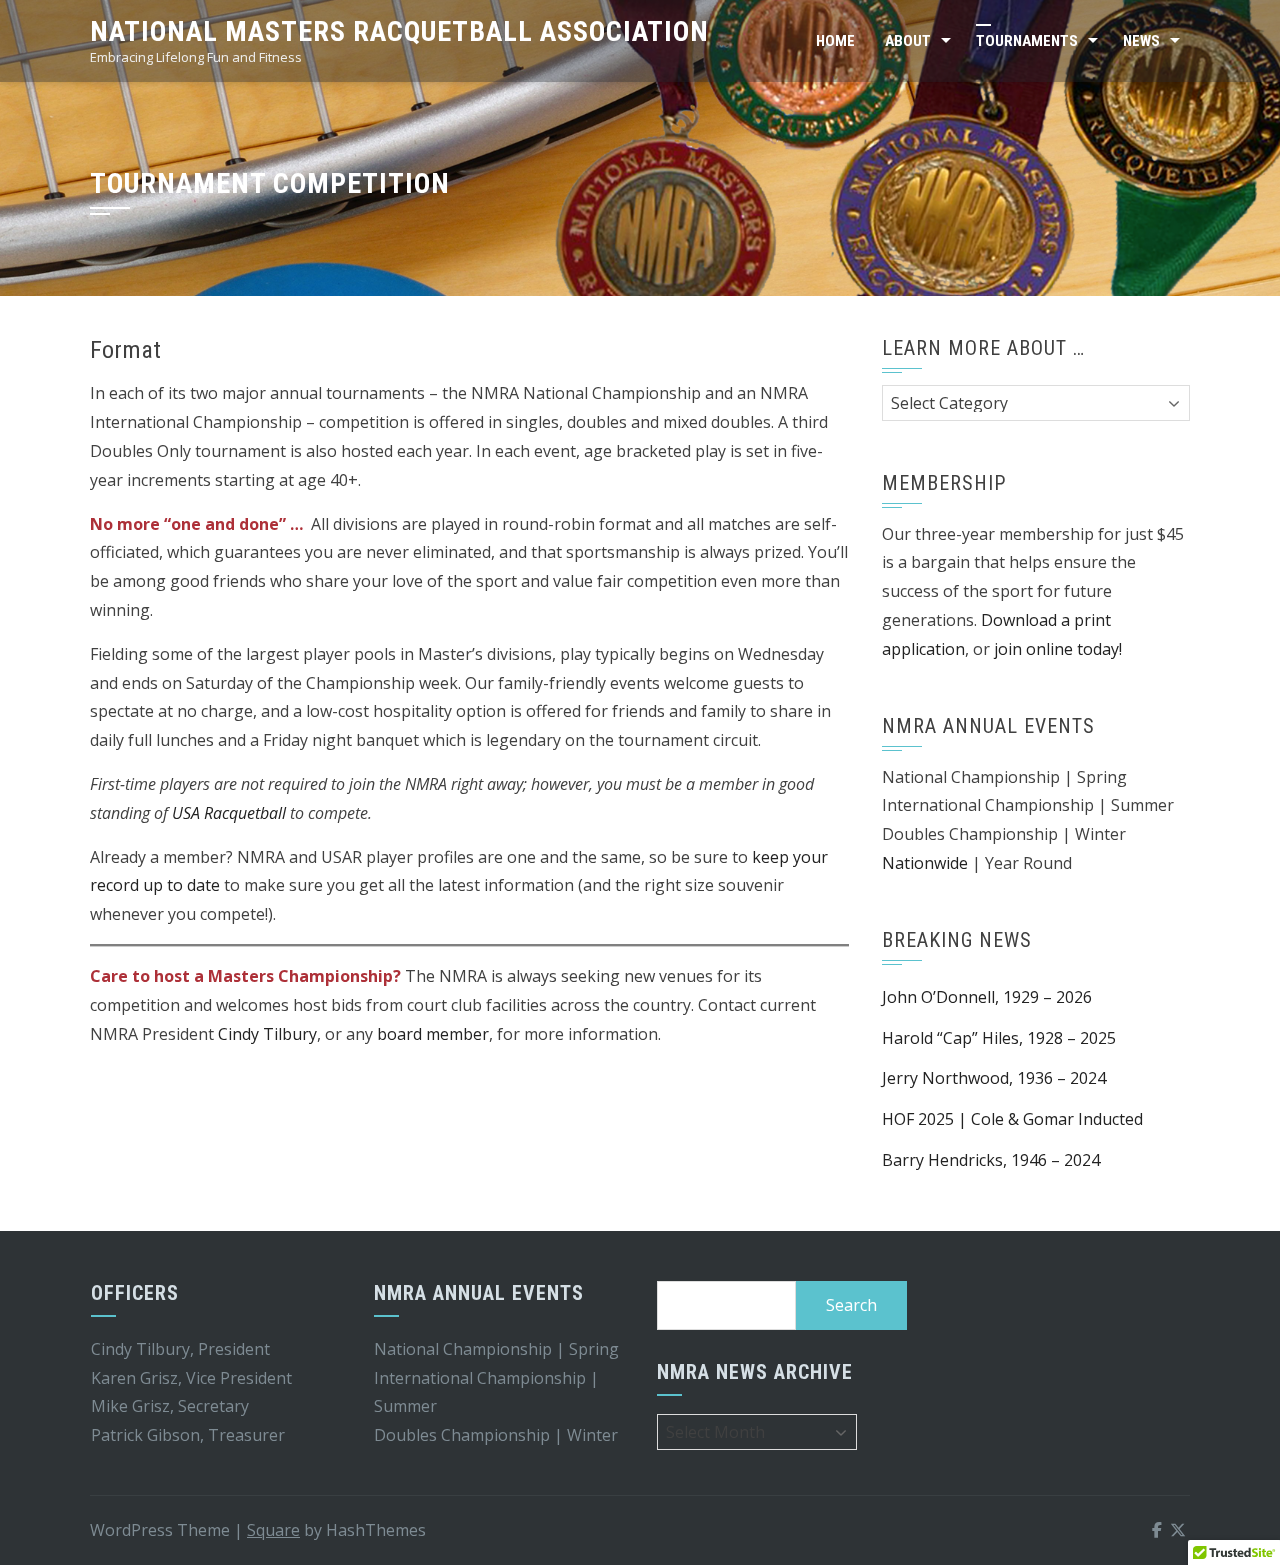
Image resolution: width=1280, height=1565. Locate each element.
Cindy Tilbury (267, 1034)
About (908, 41)
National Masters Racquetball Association (399, 31)
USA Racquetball (231, 813)
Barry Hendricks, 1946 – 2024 (991, 1160)
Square (273, 1530)
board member (433, 1034)
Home (835, 41)
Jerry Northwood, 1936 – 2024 (994, 1078)
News (1141, 41)
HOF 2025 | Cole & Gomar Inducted (1012, 1119)
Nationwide (925, 863)
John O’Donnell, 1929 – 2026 (987, 997)
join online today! (1058, 649)
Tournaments (1027, 41)
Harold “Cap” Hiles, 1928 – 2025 (999, 1038)
